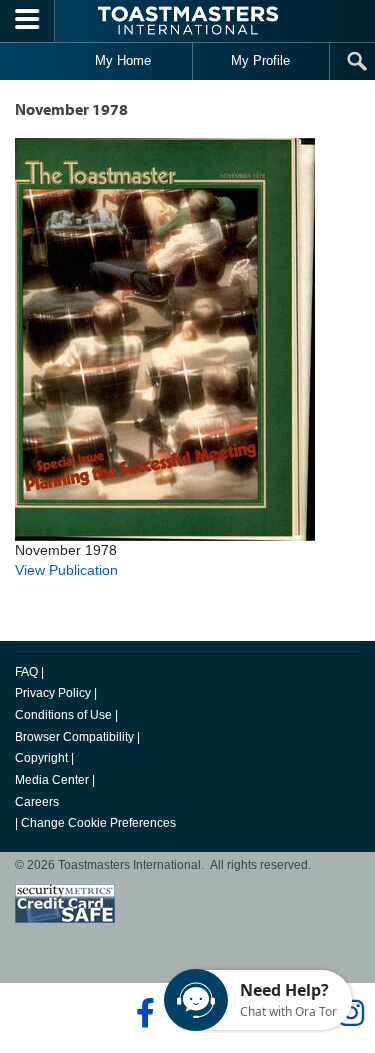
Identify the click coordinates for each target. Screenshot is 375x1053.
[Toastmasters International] (188, 20)
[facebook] (142, 1013)
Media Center (52, 780)
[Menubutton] (27, 21)
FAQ (26, 672)
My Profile (260, 60)
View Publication (66, 570)
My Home (123, 60)
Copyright (41, 758)
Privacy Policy (53, 693)
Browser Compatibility (74, 737)
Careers (37, 802)
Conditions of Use (63, 715)
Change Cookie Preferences (98, 823)
